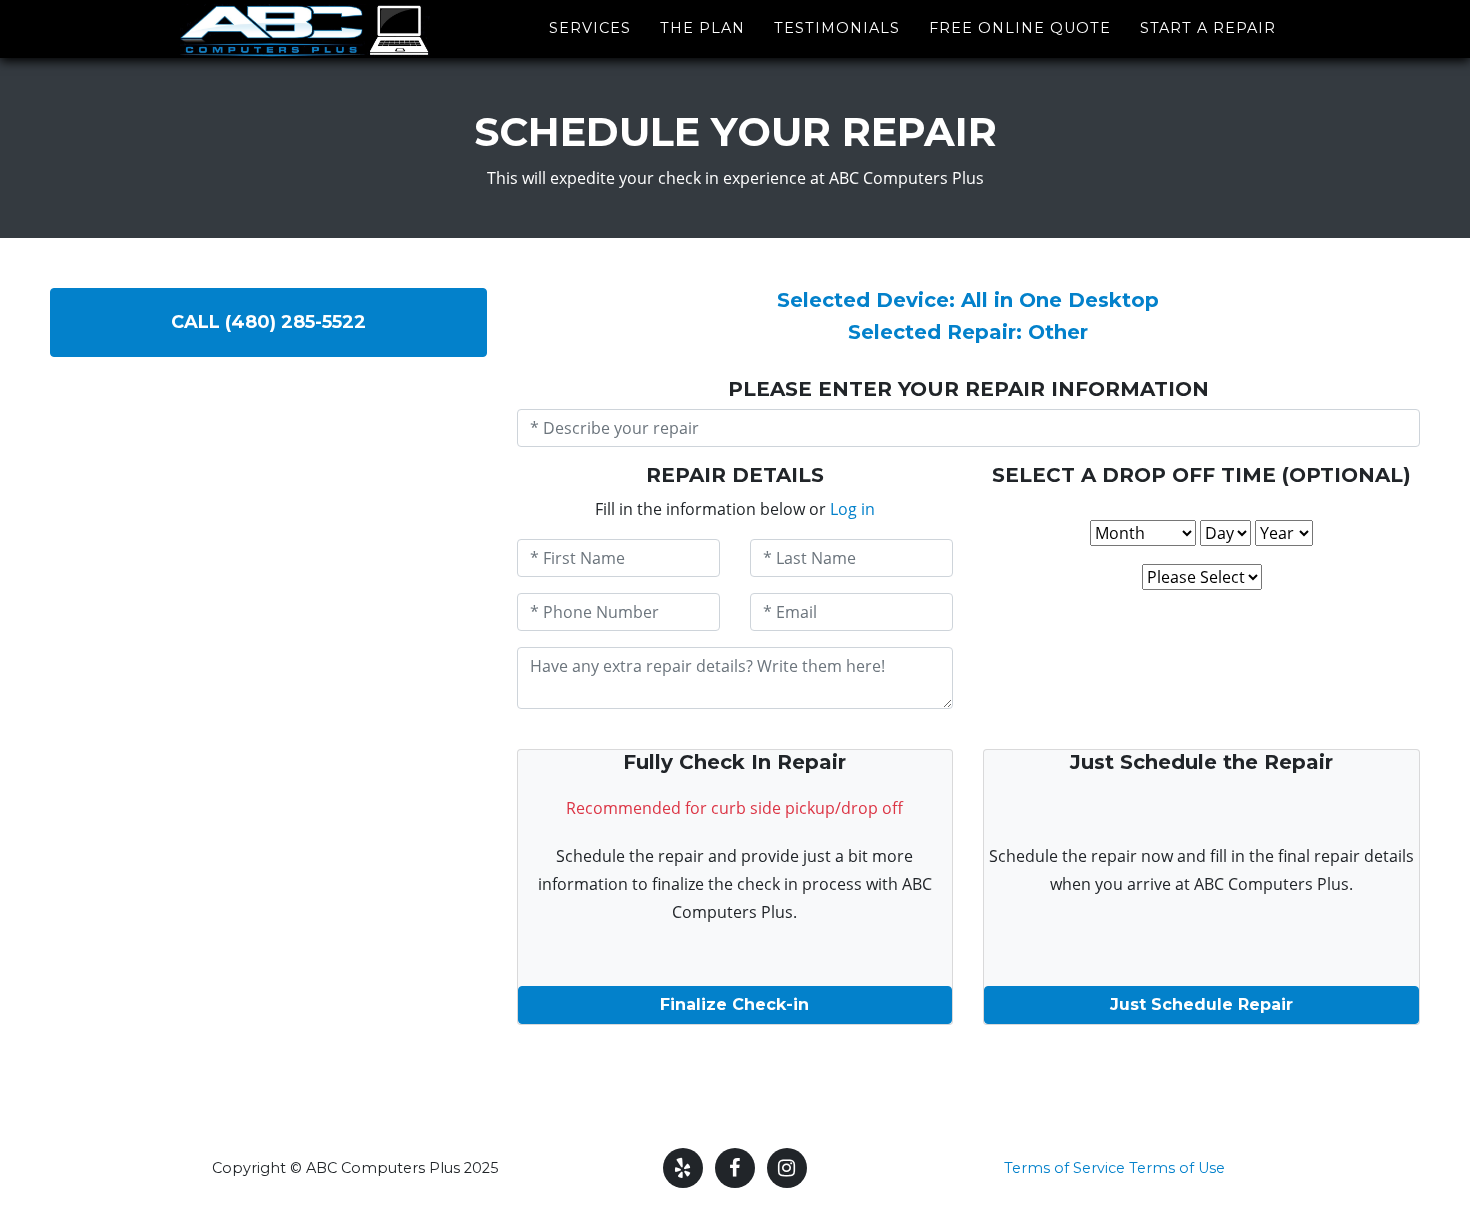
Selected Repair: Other (968, 332)
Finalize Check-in (734, 1004)
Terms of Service (1064, 1168)
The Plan (702, 28)
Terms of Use (1177, 1168)
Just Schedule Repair (1201, 1004)
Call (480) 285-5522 (268, 322)
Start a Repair (1208, 28)
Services (590, 28)
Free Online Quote (1020, 28)
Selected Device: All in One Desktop (968, 300)
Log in (852, 509)
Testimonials (837, 28)
